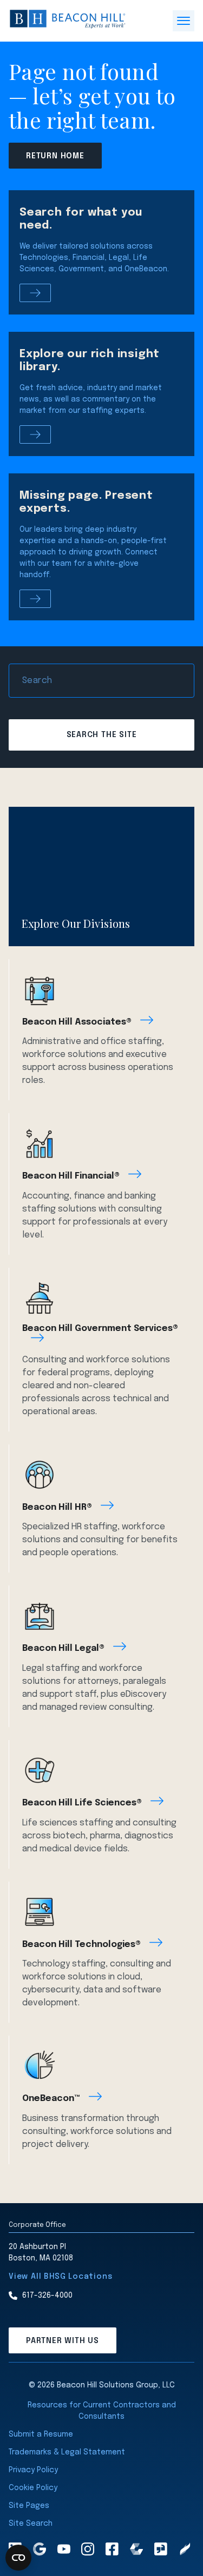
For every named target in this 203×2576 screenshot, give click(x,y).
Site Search (31, 2524)
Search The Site (102, 735)
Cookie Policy (33, 2488)
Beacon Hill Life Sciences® (82, 1803)
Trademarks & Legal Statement (67, 2452)
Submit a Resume (41, 2434)
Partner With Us (63, 2341)
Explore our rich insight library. (90, 361)
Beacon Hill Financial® (71, 1176)
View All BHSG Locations (60, 2277)
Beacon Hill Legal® (63, 1648)
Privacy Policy (33, 2470)
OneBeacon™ (51, 2099)
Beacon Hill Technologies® (81, 1945)
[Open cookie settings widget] (18, 2558)
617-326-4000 (47, 2296)
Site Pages (29, 2506)
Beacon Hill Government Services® (100, 1329)
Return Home (55, 156)
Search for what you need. (81, 219)
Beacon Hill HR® (57, 1507)
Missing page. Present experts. (86, 502)
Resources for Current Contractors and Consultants (102, 2411)
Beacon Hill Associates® (77, 1022)
